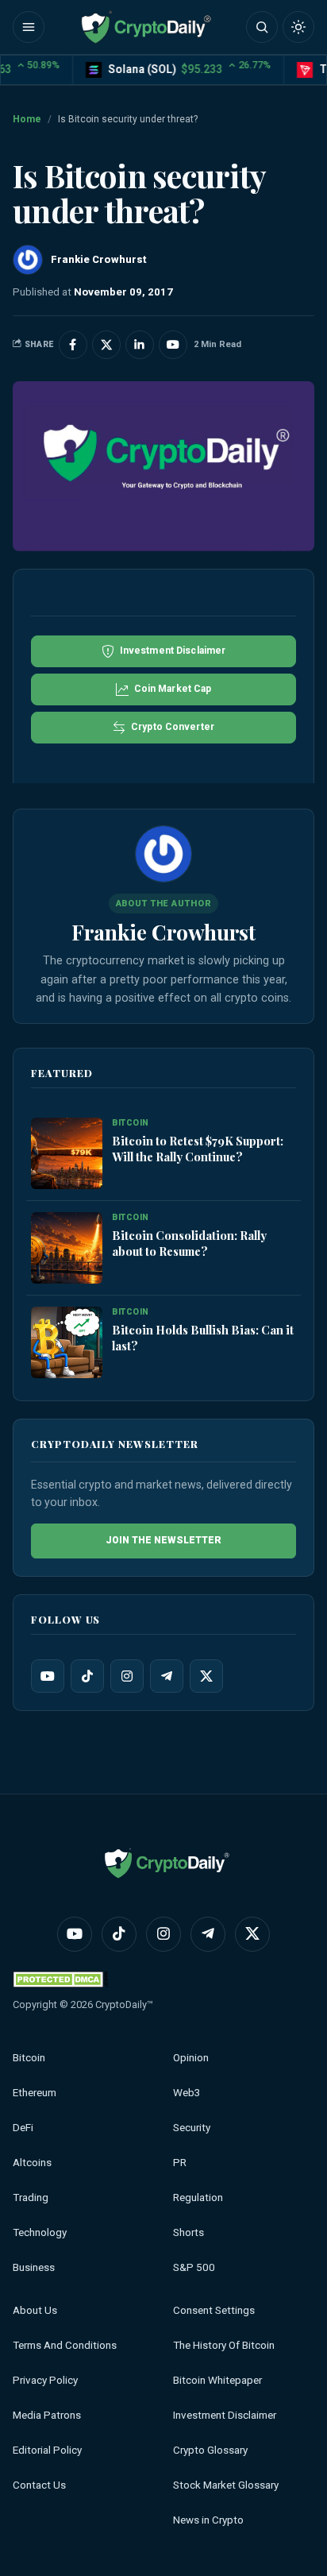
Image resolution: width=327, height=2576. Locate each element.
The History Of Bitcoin (224, 2345)
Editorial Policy (47, 2450)
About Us (35, 2310)
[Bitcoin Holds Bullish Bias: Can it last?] (67, 1342)
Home (27, 119)
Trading (31, 2198)
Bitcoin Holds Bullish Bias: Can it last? (203, 1338)
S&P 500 (194, 2267)
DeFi (23, 2128)
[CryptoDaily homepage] (146, 27)
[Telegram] (167, 1676)
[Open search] (262, 27)
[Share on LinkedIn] (140, 345)
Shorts (189, 2232)
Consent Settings (214, 2310)
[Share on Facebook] (73, 345)
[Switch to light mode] (298, 27)
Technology (40, 2232)
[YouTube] (48, 1676)
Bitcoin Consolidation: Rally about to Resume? (189, 1243)
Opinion (191, 2058)
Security (192, 2128)
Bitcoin (29, 2058)
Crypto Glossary (210, 2450)
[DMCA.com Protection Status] (60, 1979)
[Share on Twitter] (106, 345)
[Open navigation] (29, 27)
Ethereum (35, 2093)
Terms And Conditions (65, 2345)
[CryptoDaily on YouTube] (173, 345)
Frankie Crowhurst (163, 932)
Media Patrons (47, 2415)
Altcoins (32, 2163)
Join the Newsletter (163, 1540)
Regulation (198, 2198)
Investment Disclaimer (225, 2415)
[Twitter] (206, 1676)
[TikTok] (87, 1676)
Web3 (187, 2093)
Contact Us (39, 2485)
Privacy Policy (45, 2380)
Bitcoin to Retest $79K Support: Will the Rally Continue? (198, 1149)
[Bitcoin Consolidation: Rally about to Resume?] (67, 1248)
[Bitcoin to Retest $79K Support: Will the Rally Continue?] (67, 1153)
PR (180, 2163)
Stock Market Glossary (226, 2485)
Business (34, 2267)
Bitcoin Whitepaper (217, 2380)
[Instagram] (127, 1676)
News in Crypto (208, 2520)
